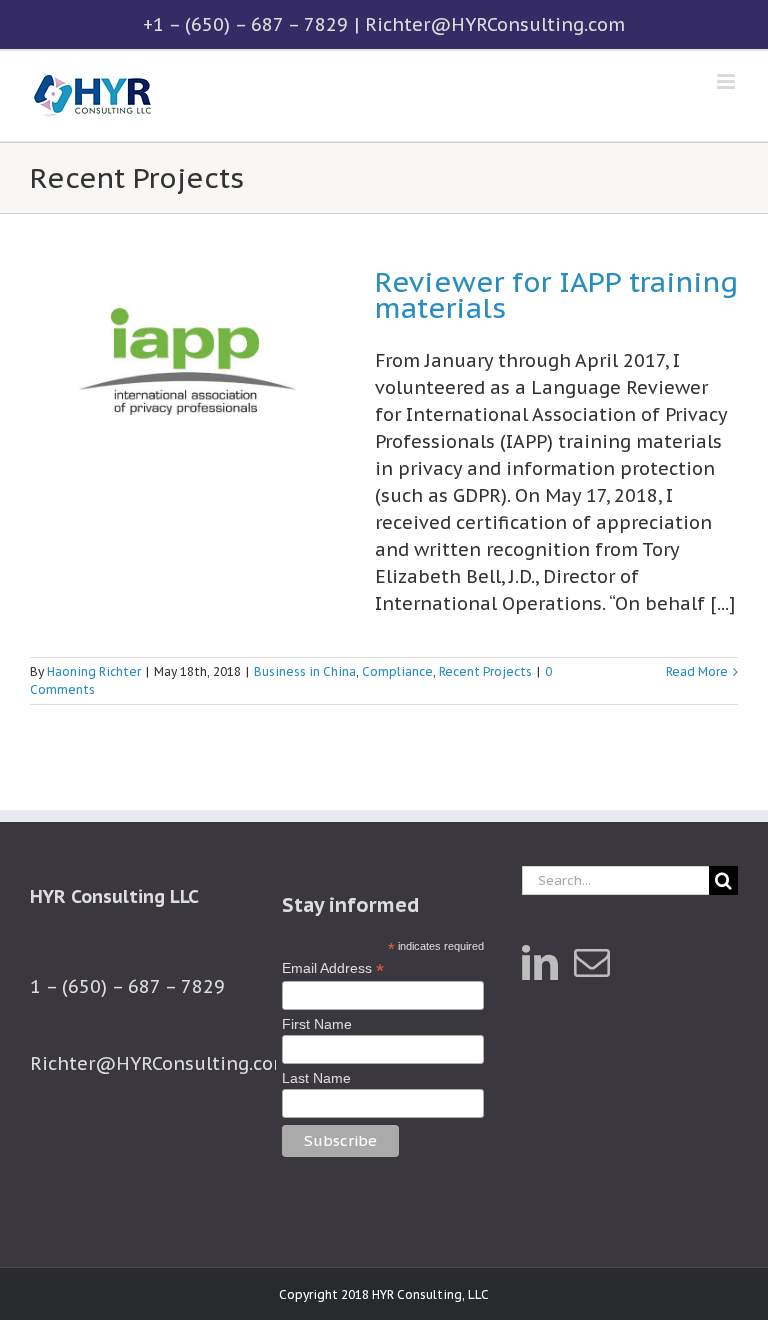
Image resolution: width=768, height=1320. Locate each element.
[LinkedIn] (540, 963)
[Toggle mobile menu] (727, 81)
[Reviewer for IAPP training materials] (190, 370)
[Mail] (592, 963)
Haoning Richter (94, 671)
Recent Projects (485, 671)
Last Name (316, 1078)
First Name (317, 1024)
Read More (697, 671)
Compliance (397, 671)
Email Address (333, 968)
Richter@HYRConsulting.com (495, 24)
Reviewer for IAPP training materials (556, 295)
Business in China (305, 671)
